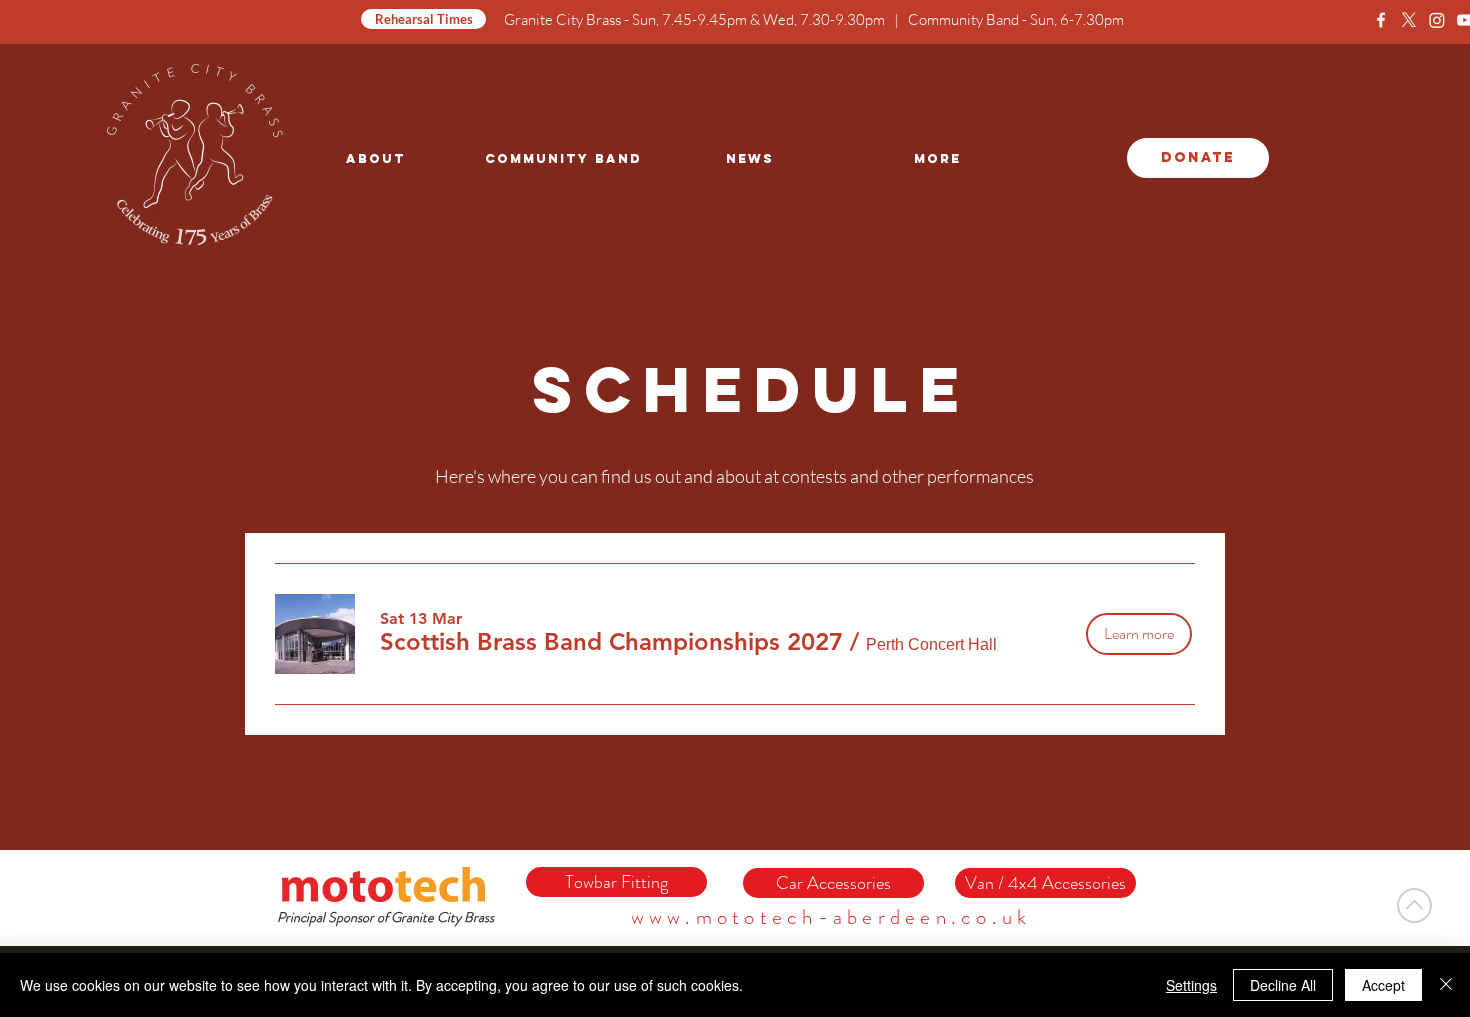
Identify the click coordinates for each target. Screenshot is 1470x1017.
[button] (611, 642)
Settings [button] (1191, 985)
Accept (1383, 985)
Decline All (1283, 985)
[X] (1409, 20)
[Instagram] (1437, 20)
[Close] (1446, 985)
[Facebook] (1381, 20)
